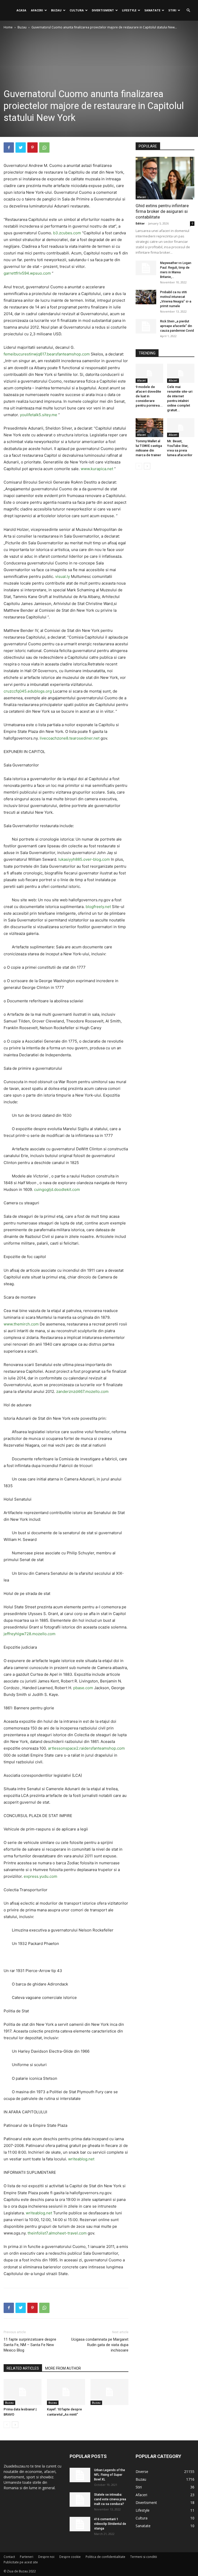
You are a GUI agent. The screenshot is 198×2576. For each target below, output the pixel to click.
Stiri (172, 10)
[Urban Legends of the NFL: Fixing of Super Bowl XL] (80, 2475)
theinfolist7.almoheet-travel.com (57, 2233)
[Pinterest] (32, 148)
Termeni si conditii (144, 2557)
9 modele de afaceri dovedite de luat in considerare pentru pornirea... (149, 396)
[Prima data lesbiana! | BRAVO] (23, 2392)
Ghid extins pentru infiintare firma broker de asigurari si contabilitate (162, 211)
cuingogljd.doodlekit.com (57, 1189)
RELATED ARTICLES (23, 2368)
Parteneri (27, 2557)
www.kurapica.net (97, 469)
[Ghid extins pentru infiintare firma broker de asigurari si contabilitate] (165, 178)
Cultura (77, 10)
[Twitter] (21, 148)
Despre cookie (70, 2557)
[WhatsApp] (44, 148)
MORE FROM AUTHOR (63, 2368)
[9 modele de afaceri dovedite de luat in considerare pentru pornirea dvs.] (149, 373)
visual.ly (63, 576)
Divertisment (103, 10)
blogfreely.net (98, 907)
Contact (9, 2557)
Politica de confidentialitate (105, 2557)
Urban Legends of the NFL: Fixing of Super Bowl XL (110, 2475)
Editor (140, 223)
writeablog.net (81, 2159)
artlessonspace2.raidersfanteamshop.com (86, 1748)
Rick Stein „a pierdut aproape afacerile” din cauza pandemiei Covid (177, 326)
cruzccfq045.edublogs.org (28, 691)
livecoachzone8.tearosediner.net (70, 738)
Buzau (56, 10)
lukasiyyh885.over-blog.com (84, 859)
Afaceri (37, 10)
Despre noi (46, 2557)
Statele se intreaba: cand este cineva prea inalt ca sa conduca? (110, 2499)
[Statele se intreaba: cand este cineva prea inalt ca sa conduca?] (80, 2500)
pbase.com (83, 1688)
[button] (188, 10)
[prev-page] (7, 2425)
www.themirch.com (21, 1324)
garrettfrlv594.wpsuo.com (27, 273)
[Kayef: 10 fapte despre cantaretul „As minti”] (66, 2392)
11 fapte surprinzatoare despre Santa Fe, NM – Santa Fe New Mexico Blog (30, 2345)
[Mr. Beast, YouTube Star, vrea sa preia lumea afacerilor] (181, 428)
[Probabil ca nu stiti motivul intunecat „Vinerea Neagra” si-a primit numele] (146, 297)
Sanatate (152, 10)
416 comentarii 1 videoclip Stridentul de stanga (110, 2524)
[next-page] (15, 2425)
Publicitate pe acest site (21, 2562)
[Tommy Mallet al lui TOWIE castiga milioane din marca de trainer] (149, 428)
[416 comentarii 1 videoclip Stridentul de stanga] (80, 2524)
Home (8, 27)
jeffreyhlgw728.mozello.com (30, 1634)
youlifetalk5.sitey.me (39, 415)
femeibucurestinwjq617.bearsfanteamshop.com (47, 354)
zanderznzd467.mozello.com (82, 1391)
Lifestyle (129, 10)
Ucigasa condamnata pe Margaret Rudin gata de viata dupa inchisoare (100, 2345)
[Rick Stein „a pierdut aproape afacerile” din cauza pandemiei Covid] (146, 326)
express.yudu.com (40, 1876)
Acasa (21, 10)
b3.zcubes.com (67, 233)
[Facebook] (9, 148)
